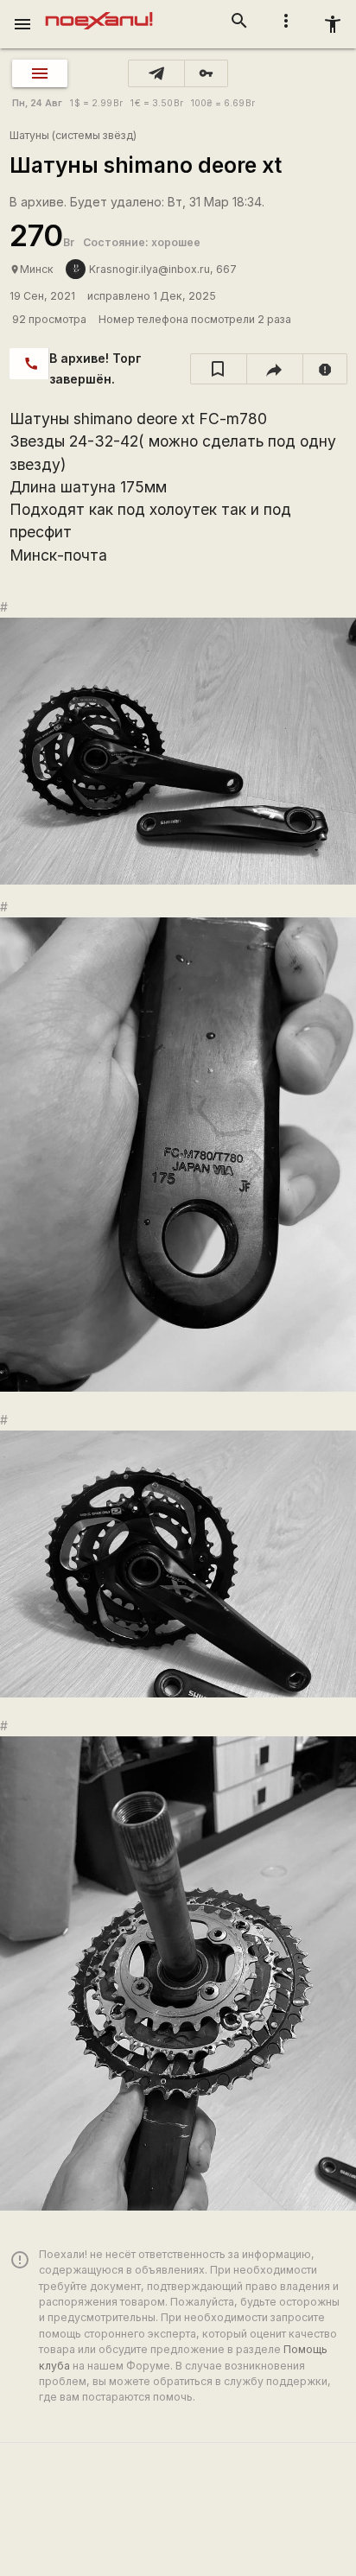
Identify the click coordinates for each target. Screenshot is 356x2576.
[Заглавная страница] (99, 12)
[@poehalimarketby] (156, 73)
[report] (325, 369)
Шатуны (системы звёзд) (73, 135)
